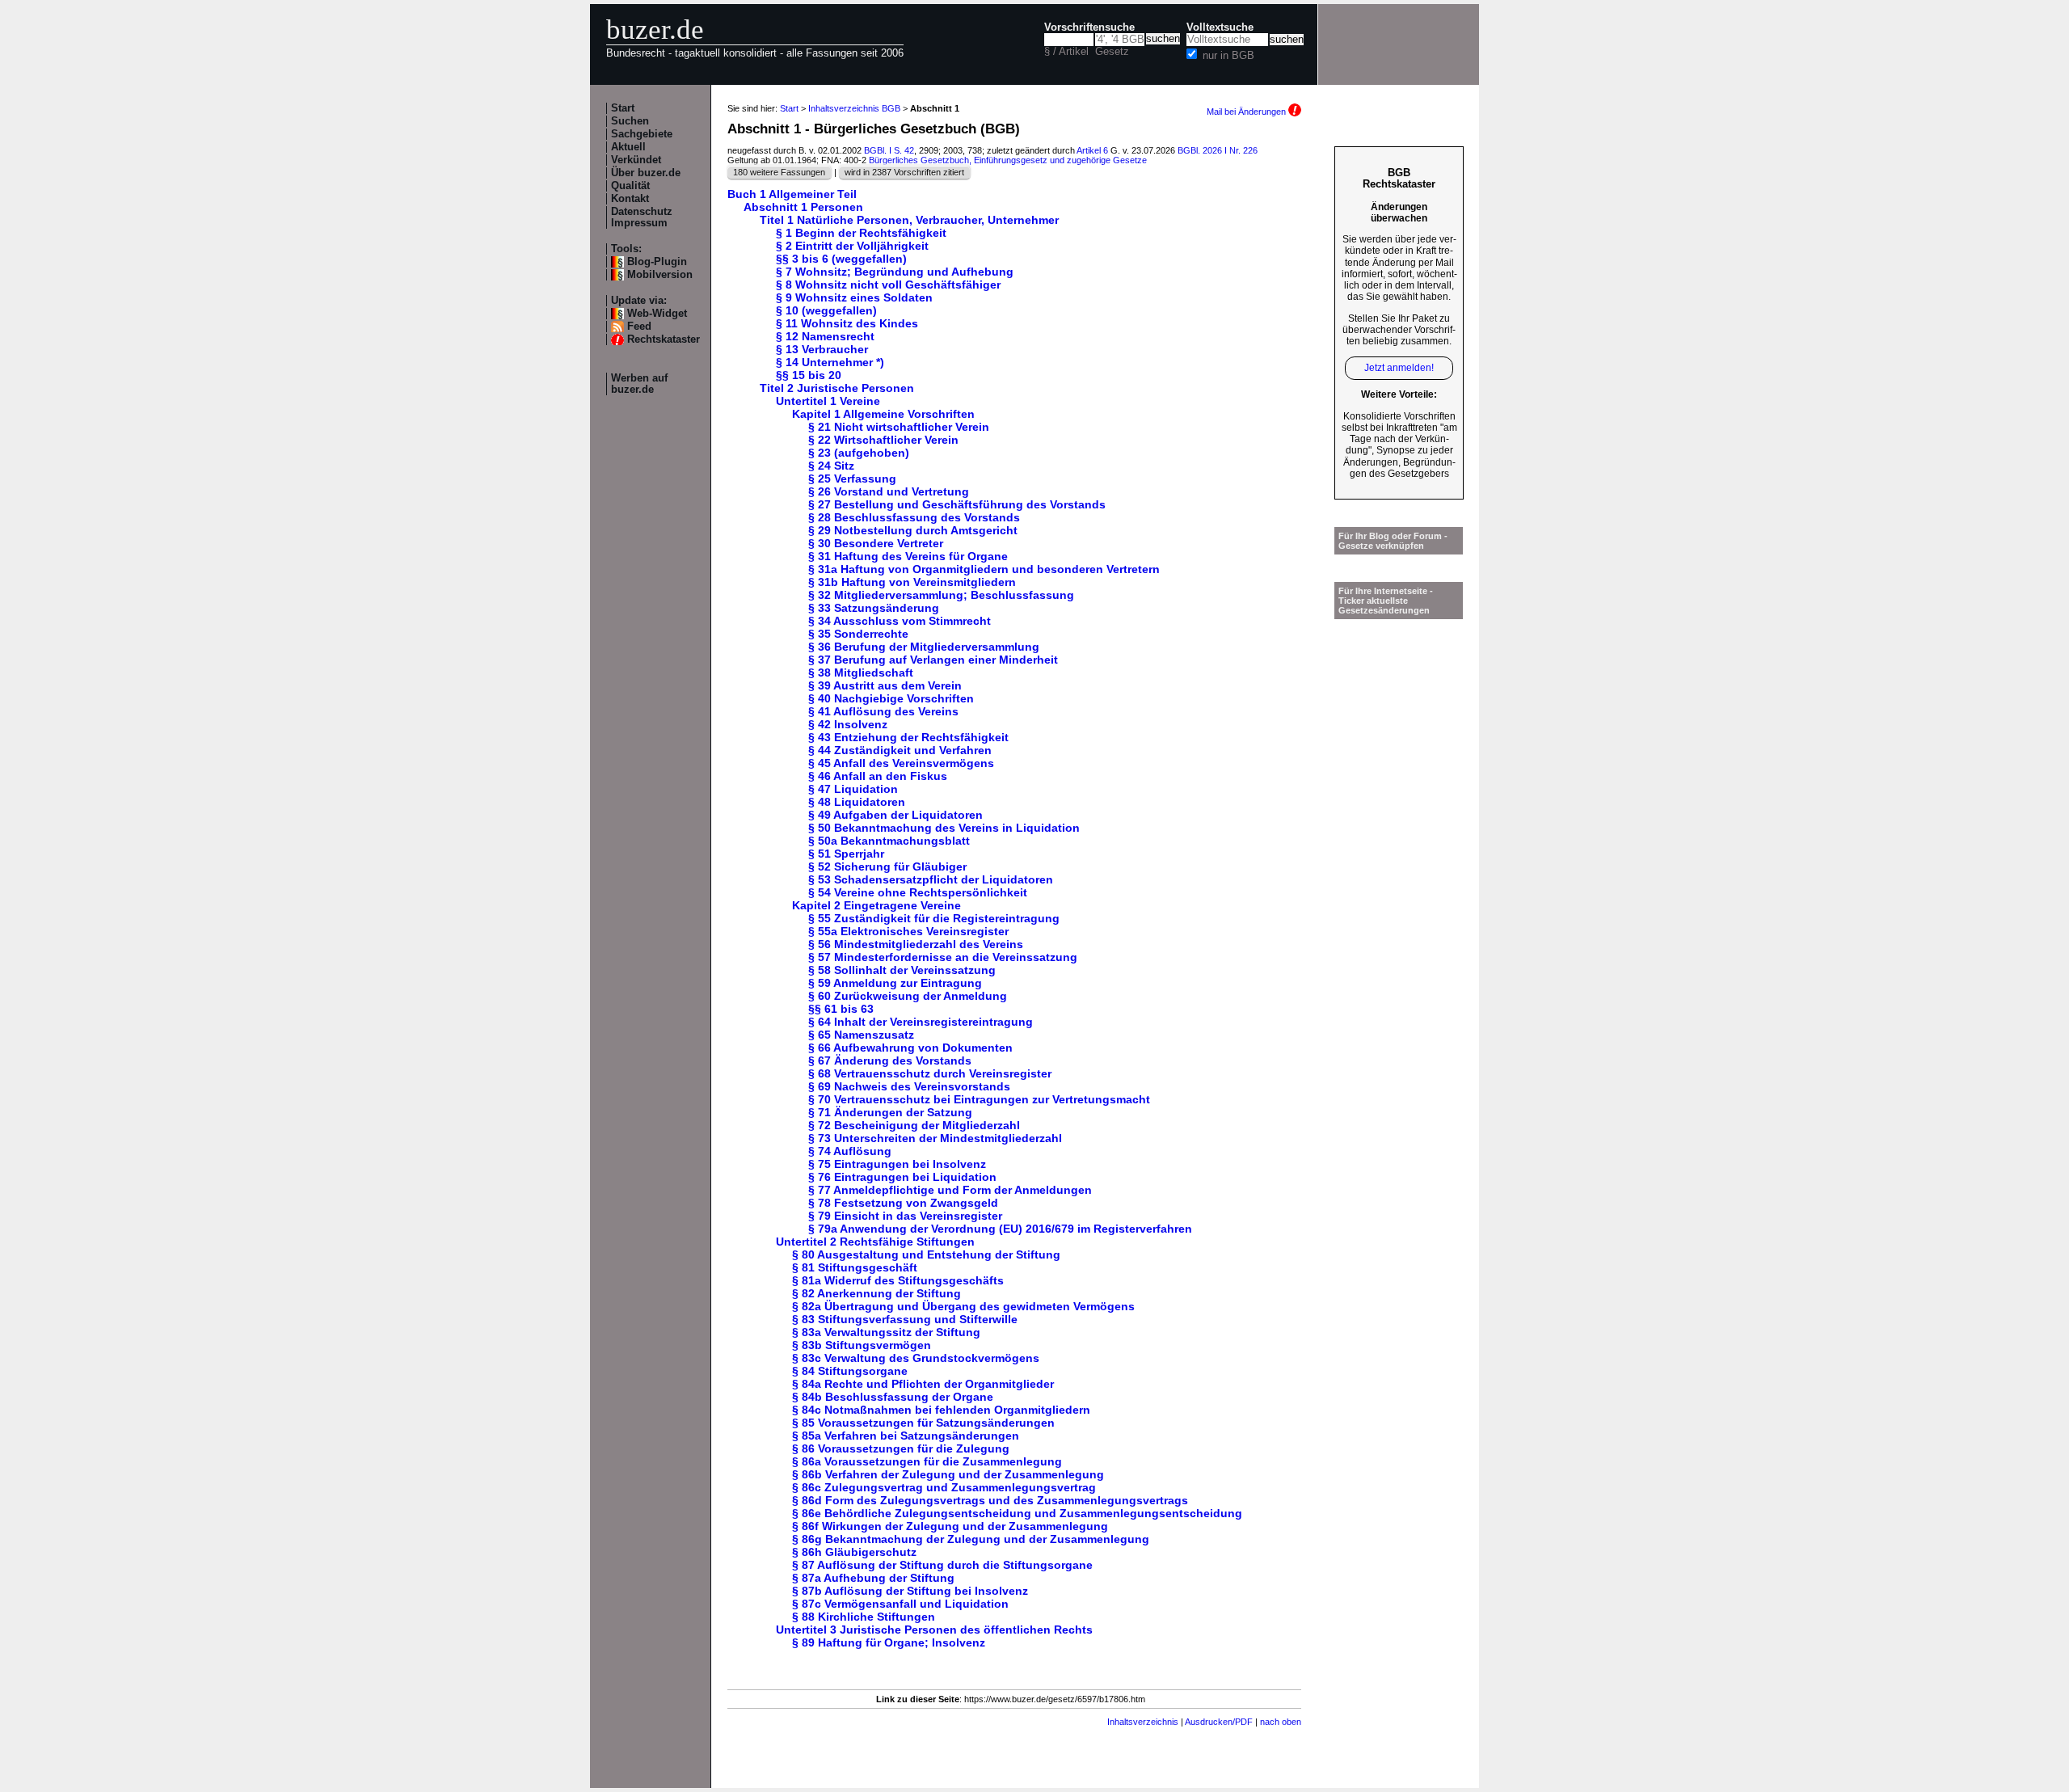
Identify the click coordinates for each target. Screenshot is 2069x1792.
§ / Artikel (1066, 52)
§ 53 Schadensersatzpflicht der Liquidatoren (931, 879)
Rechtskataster (664, 339)
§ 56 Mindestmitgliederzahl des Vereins (916, 944)
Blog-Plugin (657, 262)
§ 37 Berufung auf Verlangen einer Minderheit (933, 660)
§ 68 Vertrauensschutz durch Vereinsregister (930, 1073)
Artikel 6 (1092, 150)
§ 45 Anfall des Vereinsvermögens (901, 763)
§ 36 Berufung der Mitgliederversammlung (924, 647)
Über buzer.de (646, 173)
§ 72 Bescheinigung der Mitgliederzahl (914, 1125)
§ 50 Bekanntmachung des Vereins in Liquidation (944, 828)
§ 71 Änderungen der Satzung (890, 1112)
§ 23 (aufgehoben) (859, 453)
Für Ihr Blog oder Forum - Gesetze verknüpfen (1393, 541)
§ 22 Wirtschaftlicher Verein (883, 440)
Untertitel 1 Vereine (828, 401)
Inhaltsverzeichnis (1143, 1722)
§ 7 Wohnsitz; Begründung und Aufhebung (895, 272)
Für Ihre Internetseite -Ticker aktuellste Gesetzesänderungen (1386, 601)
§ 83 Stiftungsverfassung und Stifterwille (905, 1319)
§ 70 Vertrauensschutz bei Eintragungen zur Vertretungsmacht (979, 1099)
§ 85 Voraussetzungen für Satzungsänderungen (923, 1423)
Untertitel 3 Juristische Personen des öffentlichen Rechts (934, 1630)
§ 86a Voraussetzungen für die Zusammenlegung (927, 1461)
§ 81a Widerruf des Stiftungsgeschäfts (898, 1280)
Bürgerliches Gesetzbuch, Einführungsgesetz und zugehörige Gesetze (1008, 160)
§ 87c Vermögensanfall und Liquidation (900, 1604)
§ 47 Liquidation (853, 789)
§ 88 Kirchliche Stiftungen (864, 1617)
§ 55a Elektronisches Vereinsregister (908, 931)
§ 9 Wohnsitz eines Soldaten (854, 297)
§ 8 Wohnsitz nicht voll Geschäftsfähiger (888, 285)
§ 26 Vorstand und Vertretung (889, 491)
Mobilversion (660, 275)
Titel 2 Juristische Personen (837, 388)
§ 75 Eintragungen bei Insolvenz (897, 1164)
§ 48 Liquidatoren (857, 802)
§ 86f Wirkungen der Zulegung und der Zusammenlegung (950, 1526)
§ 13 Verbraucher (822, 349)
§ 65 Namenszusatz (861, 1035)
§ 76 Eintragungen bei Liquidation (902, 1177)
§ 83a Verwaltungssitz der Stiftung (886, 1332)
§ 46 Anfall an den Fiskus (878, 776)
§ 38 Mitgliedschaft (861, 673)
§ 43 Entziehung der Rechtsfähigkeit (908, 737)
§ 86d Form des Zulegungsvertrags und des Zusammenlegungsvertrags (990, 1500)
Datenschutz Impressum (642, 217)
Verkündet (636, 160)
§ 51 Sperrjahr (846, 854)
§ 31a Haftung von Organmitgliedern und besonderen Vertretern (984, 569)
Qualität (630, 186)
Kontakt (630, 199)
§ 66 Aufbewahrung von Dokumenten (910, 1048)
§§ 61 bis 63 (841, 1009)
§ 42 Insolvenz (848, 724)
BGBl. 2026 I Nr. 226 (1218, 150)
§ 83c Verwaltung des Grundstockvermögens (916, 1358)
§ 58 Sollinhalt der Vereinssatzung (902, 970)
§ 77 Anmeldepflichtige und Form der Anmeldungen (950, 1190)
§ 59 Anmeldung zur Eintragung (895, 983)
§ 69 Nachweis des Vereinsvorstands (909, 1086)
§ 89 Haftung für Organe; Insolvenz (889, 1642)
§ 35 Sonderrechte (858, 634)
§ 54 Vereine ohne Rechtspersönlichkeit (918, 892)
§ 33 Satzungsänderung (874, 608)
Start (623, 108)
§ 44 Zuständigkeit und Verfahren (900, 750)
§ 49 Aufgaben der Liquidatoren (895, 815)
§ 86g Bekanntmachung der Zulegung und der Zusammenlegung (971, 1539)
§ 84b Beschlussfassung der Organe (893, 1397)
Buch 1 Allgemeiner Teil (792, 194)
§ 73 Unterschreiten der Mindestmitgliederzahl (935, 1138)
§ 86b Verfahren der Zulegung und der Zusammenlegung (948, 1474)
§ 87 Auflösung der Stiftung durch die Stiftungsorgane (942, 1565)
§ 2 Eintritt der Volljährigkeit (852, 246)
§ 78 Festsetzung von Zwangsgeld (903, 1203)
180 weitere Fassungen (779, 172)
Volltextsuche (1220, 27)
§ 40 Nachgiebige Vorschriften (891, 698)
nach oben (1281, 1722)
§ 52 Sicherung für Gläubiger (887, 866)
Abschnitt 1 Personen (803, 207)
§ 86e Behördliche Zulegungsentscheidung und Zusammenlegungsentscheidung (1017, 1513)
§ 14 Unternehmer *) (830, 362)
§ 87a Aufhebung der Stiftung (873, 1578)
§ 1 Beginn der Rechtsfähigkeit (861, 233)
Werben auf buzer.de (639, 384)
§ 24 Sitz (831, 466)
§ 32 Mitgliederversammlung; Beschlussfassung (941, 595)
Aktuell (628, 147)
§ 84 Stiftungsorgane (850, 1371)
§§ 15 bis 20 (809, 375)
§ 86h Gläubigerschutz (854, 1552)
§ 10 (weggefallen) (826, 310)
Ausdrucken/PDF (1219, 1722)
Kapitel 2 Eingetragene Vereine (876, 905)
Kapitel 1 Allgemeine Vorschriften (883, 414)
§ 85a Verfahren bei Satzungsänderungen (906, 1436)
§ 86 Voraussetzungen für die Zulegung (901, 1448)
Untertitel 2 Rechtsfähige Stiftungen (875, 1242)
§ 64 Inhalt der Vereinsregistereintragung (921, 1022)
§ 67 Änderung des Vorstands (890, 1060)
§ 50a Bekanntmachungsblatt (889, 841)
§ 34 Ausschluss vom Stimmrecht (900, 621)
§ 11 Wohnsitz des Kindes (847, 323)
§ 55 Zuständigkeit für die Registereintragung (934, 918)
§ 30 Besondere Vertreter (876, 543)
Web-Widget (657, 314)
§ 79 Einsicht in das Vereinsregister (905, 1216)
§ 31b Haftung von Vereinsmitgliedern (912, 582)
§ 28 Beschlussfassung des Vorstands (914, 517)
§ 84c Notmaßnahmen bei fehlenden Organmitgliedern (941, 1410)
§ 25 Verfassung (852, 479)
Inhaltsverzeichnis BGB (854, 108)
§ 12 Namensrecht (825, 336)
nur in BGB (1228, 56)
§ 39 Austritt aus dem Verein (885, 685)
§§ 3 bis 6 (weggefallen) (841, 259)
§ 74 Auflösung (850, 1151)
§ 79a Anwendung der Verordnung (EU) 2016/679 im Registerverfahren (1000, 1229)
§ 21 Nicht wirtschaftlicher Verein (899, 427)
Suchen (630, 121)
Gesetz (1112, 52)
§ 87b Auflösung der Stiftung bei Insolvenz (910, 1591)
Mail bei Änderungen (1247, 112)
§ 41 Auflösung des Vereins (883, 711)
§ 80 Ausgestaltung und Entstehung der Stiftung (926, 1254)
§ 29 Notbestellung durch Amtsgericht (913, 530)
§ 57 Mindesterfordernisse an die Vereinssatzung (943, 957)
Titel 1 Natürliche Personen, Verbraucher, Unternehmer (909, 220)
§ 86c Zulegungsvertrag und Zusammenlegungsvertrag (944, 1487)
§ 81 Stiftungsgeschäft (855, 1267)
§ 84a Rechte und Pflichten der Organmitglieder (923, 1384)
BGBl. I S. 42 (889, 150)
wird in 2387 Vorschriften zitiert (904, 172)
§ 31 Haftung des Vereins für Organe (908, 556)
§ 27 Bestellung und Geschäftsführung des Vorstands (957, 504)
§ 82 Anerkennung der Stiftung (876, 1293)
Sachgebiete (642, 134)
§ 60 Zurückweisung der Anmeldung (908, 996)
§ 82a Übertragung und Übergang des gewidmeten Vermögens (963, 1306)
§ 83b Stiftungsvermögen (862, 1345)
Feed (639, 327)
